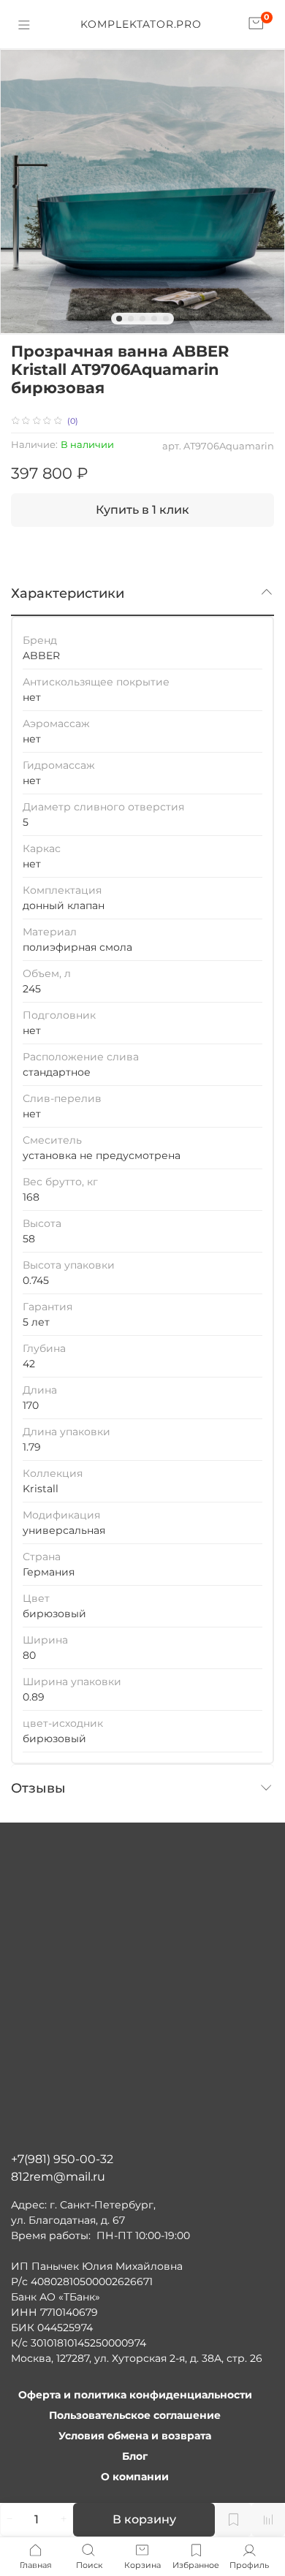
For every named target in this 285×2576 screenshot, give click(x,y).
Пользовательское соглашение (135, 2415)
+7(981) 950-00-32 (62, 2159)
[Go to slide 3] (142, 319)
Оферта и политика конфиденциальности (135, 2395)
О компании (135, 2477)
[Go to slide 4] (154, 319)
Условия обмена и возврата (135, 2436)
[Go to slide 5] (166, 319)
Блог (135, 2456)
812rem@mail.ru (58, 2177)
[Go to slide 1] (119, 319)
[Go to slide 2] (131, 319)
